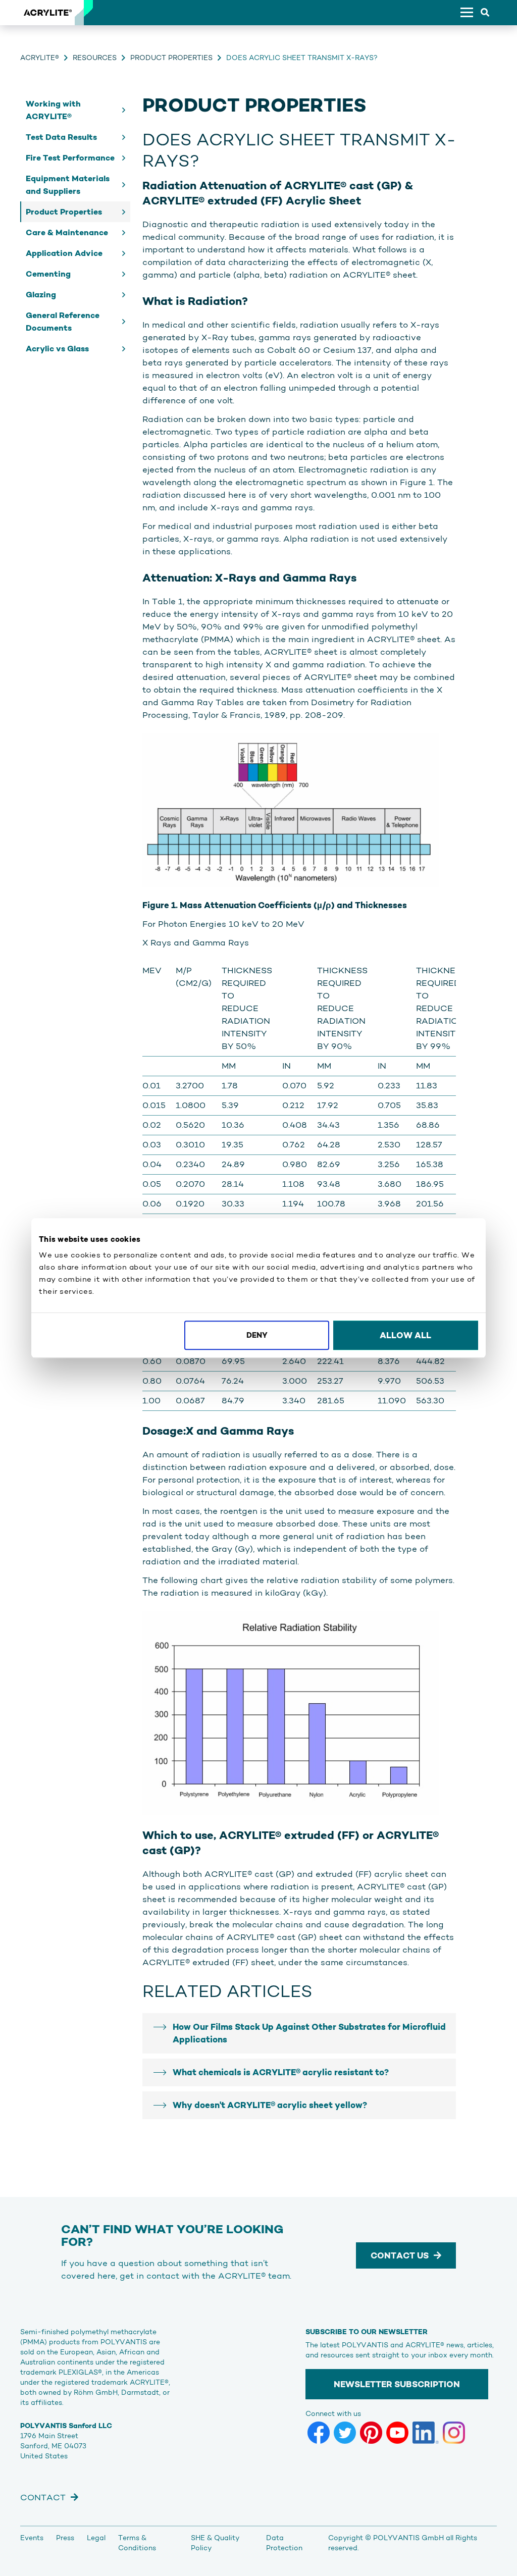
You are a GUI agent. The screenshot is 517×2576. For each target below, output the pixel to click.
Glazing (41, 295)
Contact (43, 2497)
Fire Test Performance (70, 158)
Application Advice (64, 253)
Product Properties (171, 58)
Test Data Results (61, 137)
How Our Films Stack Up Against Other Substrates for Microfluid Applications (309, 2033)
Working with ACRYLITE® (53, 110)
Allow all (405, 1335)
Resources (95, 58)
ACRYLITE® (40, 58)
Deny (257, 1335)
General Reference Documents (63, 322)
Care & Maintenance (67, 232)
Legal (96, 2538)
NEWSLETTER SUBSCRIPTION (397, 2384)
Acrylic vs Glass (57, 349)
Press (65, 2538)
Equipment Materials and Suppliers (68, 185)
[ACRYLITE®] (47, 13)
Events (32, 2538)
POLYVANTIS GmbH (408, 2538)
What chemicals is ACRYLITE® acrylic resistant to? (281, 2072)
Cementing (48, 274)
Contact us (400, 2255)
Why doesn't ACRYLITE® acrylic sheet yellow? (270, 2105)
